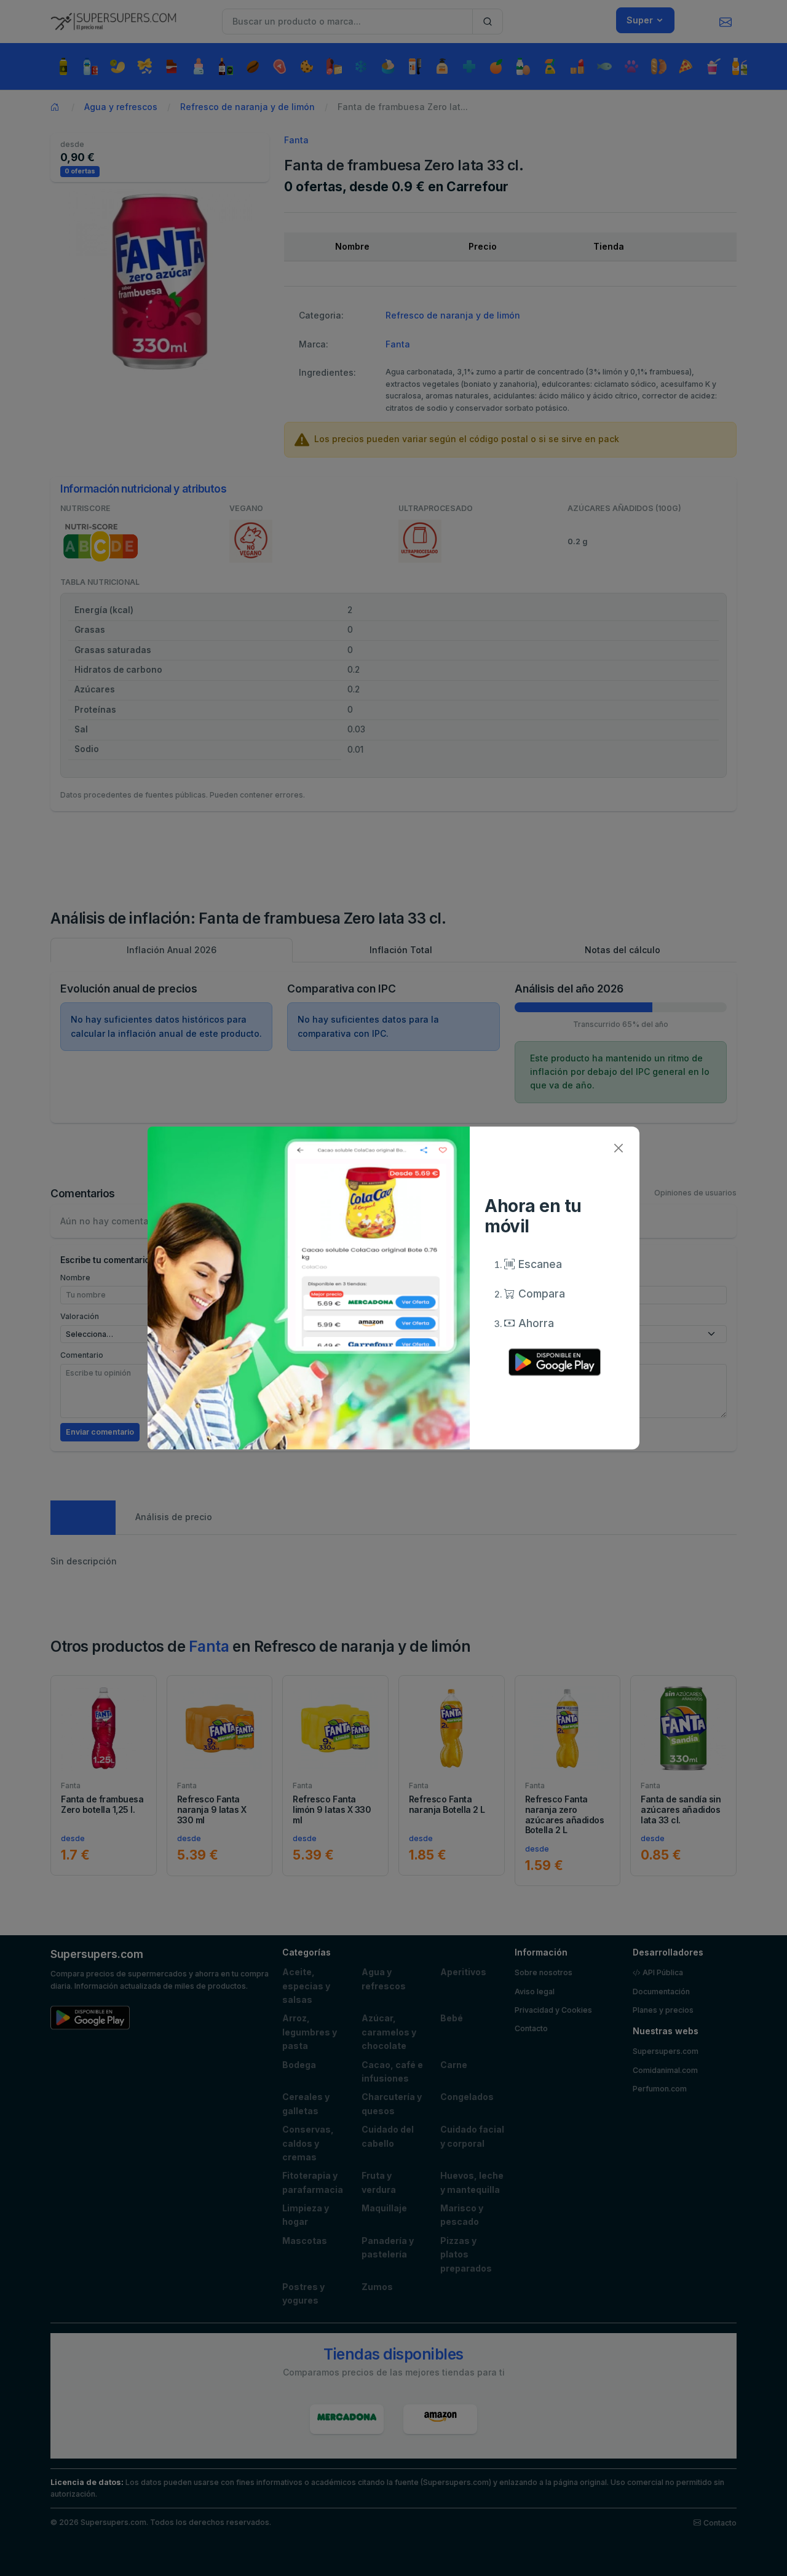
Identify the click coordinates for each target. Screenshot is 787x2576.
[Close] (618, 1148)
